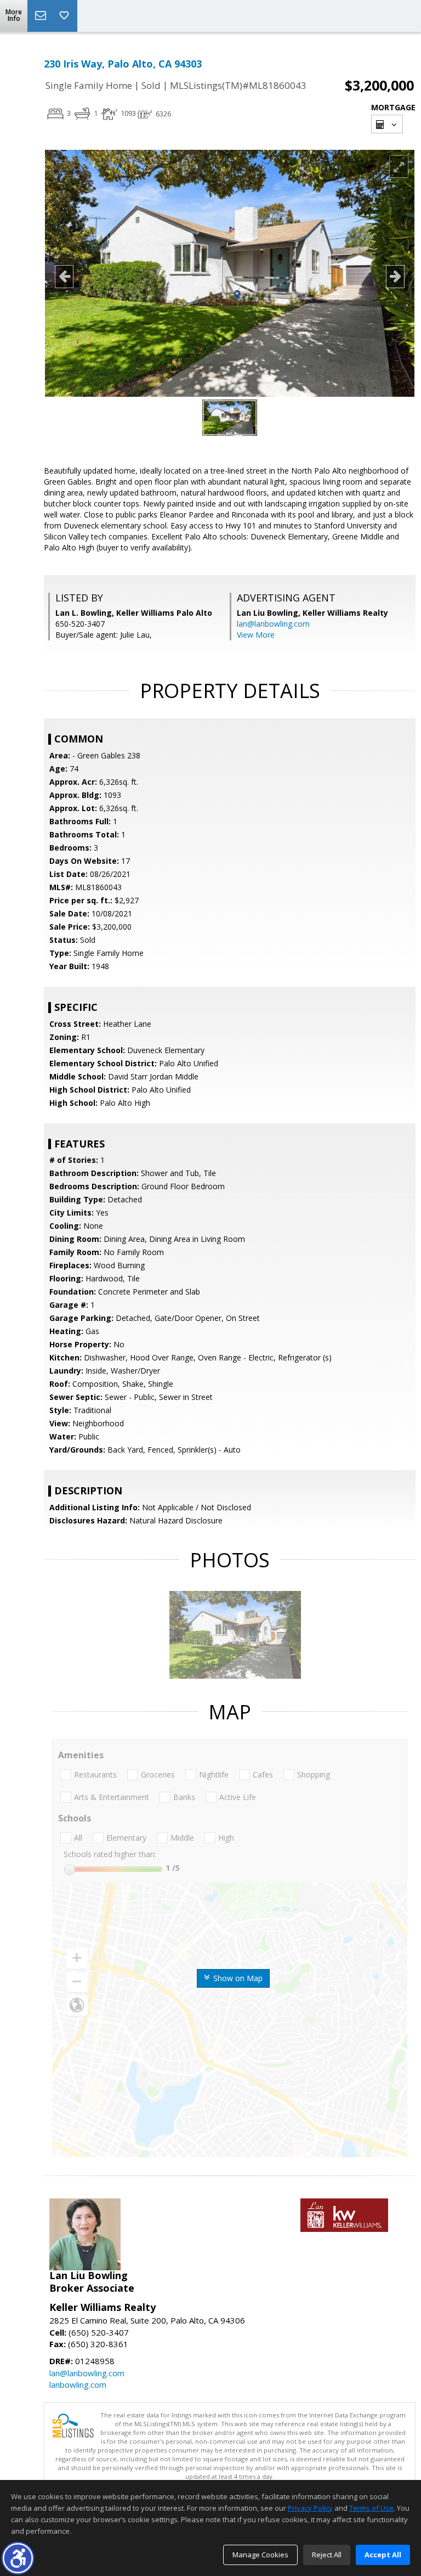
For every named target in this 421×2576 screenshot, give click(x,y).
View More (256, 635)
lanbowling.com (78, 2384)
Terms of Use (371, 2508)
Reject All (327, 2555)
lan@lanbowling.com (273, 624)
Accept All (383, 2555)
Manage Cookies (260, 2555)
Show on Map (237, 1978)
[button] (18, 2558)
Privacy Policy (310, 2508)
